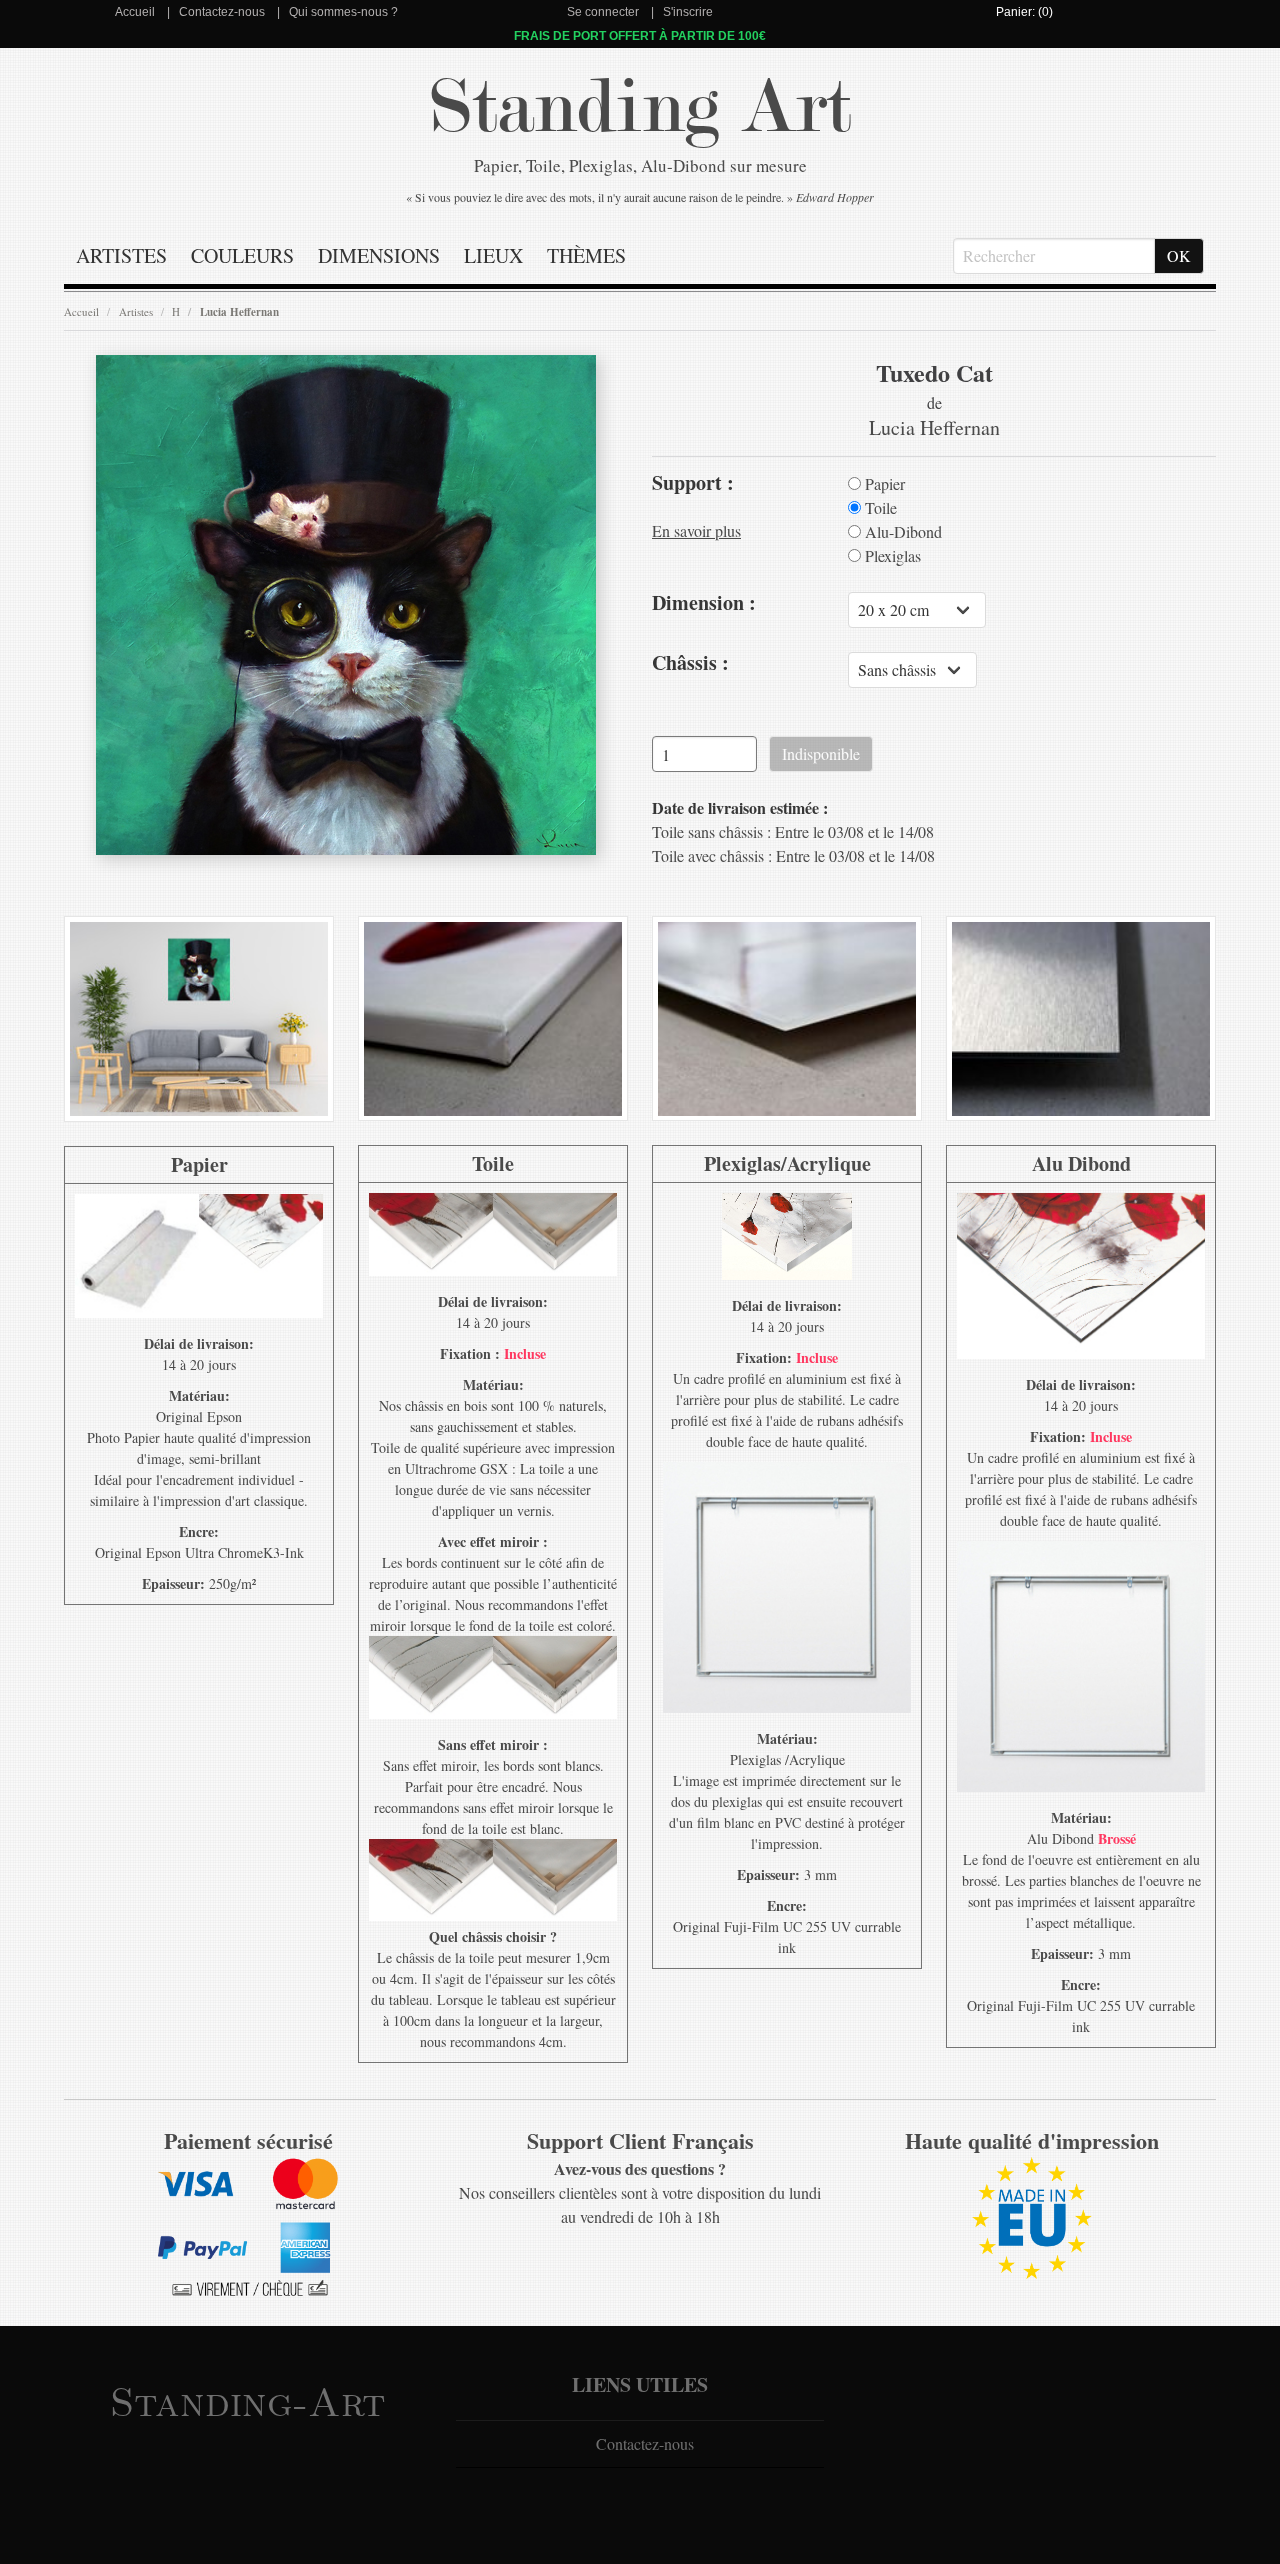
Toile (879, 508)
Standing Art (640, 107)
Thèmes (586, 255)
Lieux (493, 255)
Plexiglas (891, 556)
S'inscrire (688, 12)
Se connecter (603, 12)
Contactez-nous (222, 12)
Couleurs (242, 255)
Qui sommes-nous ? (343, 12)
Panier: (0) (1024, 12)
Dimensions (379, 255)
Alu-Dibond (901, 532)
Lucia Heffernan (239, 312)
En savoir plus (696, 530)
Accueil (135, 12)
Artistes (121, 255)
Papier (883, 484)
